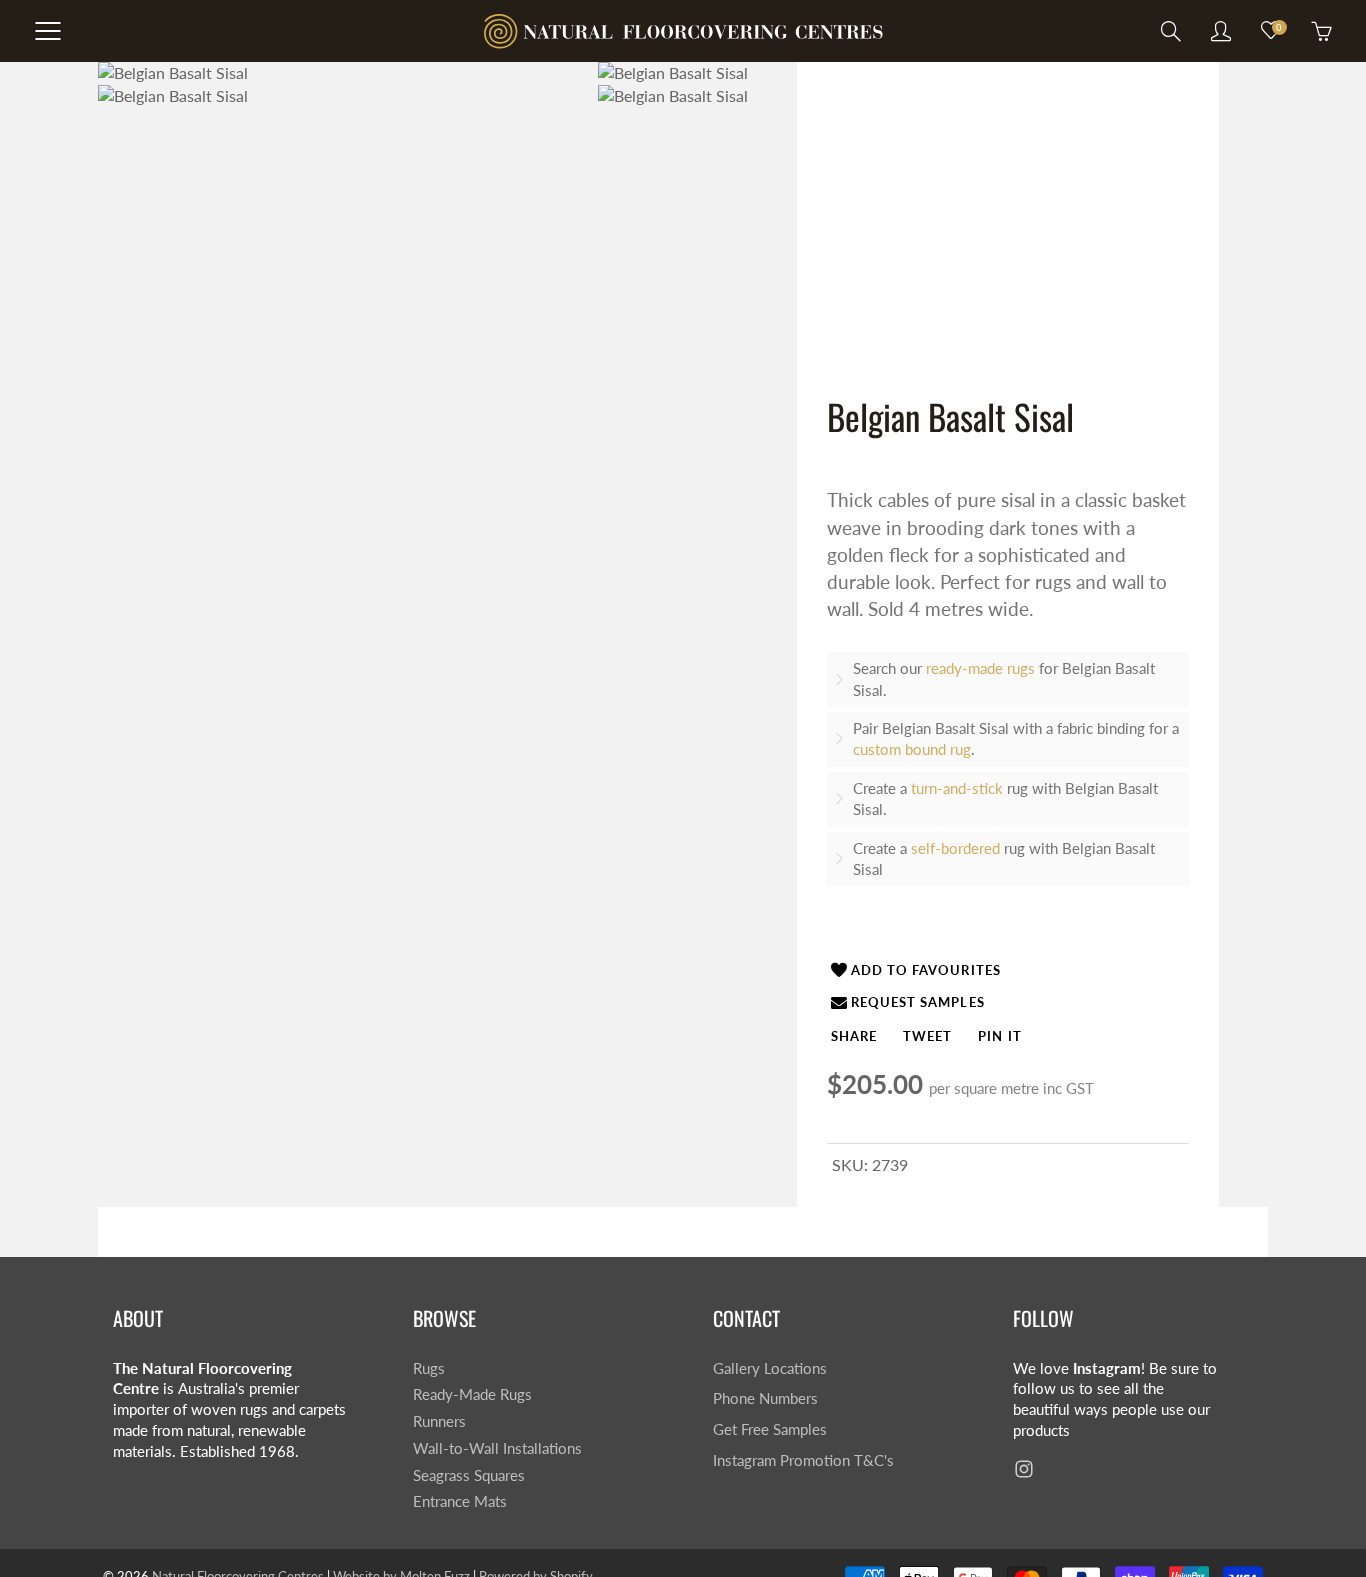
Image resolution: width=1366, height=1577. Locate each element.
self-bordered (955, 848)
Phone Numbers (765, 1398)
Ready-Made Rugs (472, 1394)
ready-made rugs (980, 668)
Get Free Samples (770, 1429)
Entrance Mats (460, 1501)
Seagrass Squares (469, 1475)
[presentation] (854, 1036)
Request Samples (918, 1002)
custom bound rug (912, 749)
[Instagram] (1023, 1469)
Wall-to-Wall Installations (497, 1448)
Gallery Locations (770, 1368)
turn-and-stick (957, 788)
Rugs (429, 1368)
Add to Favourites (926, 970)
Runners (439, 1421)
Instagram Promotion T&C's (803, 1460)
